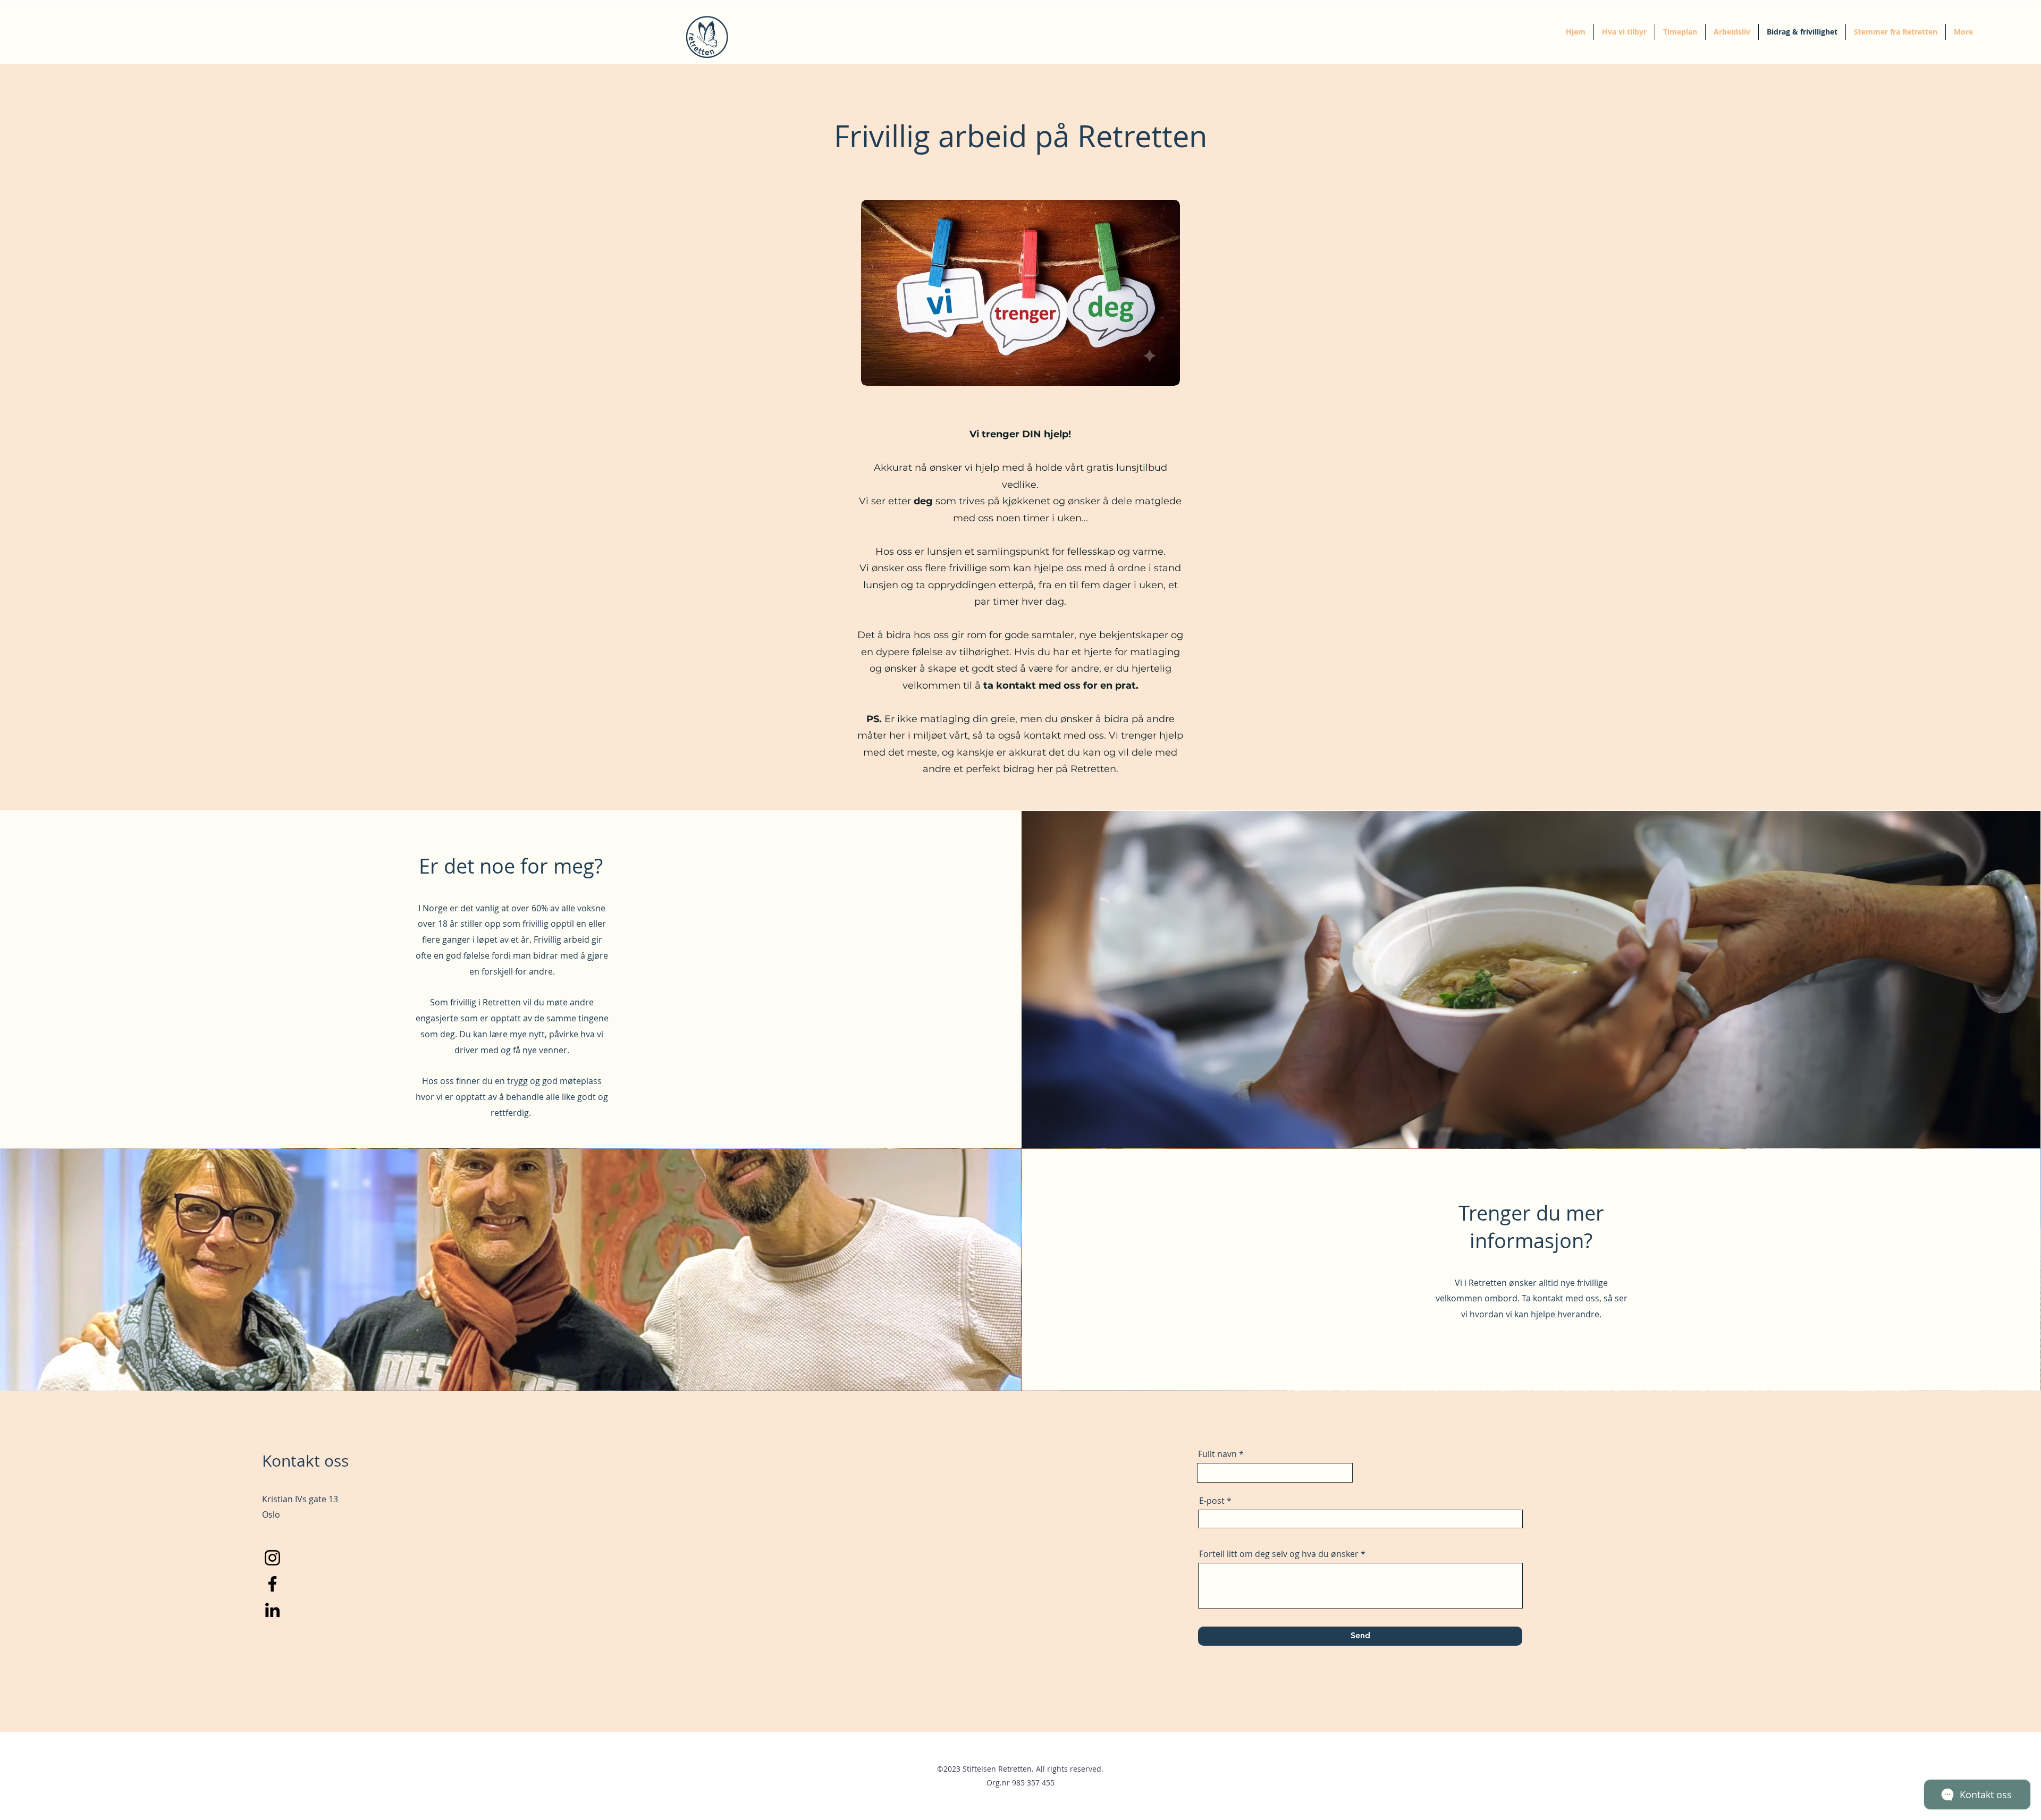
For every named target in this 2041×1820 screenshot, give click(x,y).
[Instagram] (272, 1558)
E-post (1212, 1501)
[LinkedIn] (272, 1610)
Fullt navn (1217, 1454)
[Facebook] (272, 1584)
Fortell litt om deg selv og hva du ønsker (1279, 1554)
